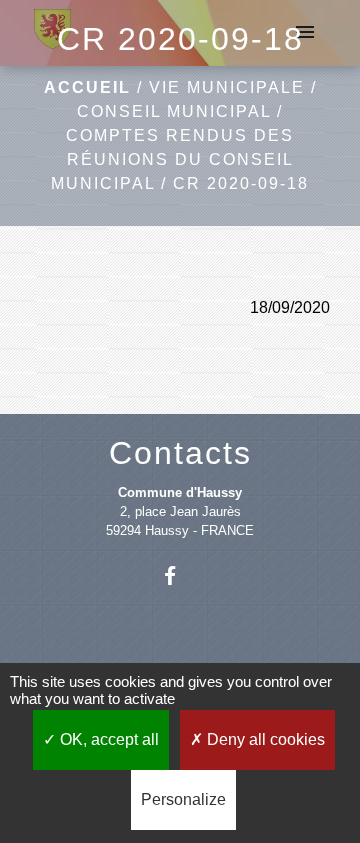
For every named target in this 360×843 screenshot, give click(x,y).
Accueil (87, 87)
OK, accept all (107, 739)
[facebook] (179, 575)
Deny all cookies (264, 739)
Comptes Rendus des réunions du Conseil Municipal (172, 159)
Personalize (183, 799)
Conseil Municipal (174, 111)
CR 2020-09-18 (241, 183)
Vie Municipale (227, 87)
